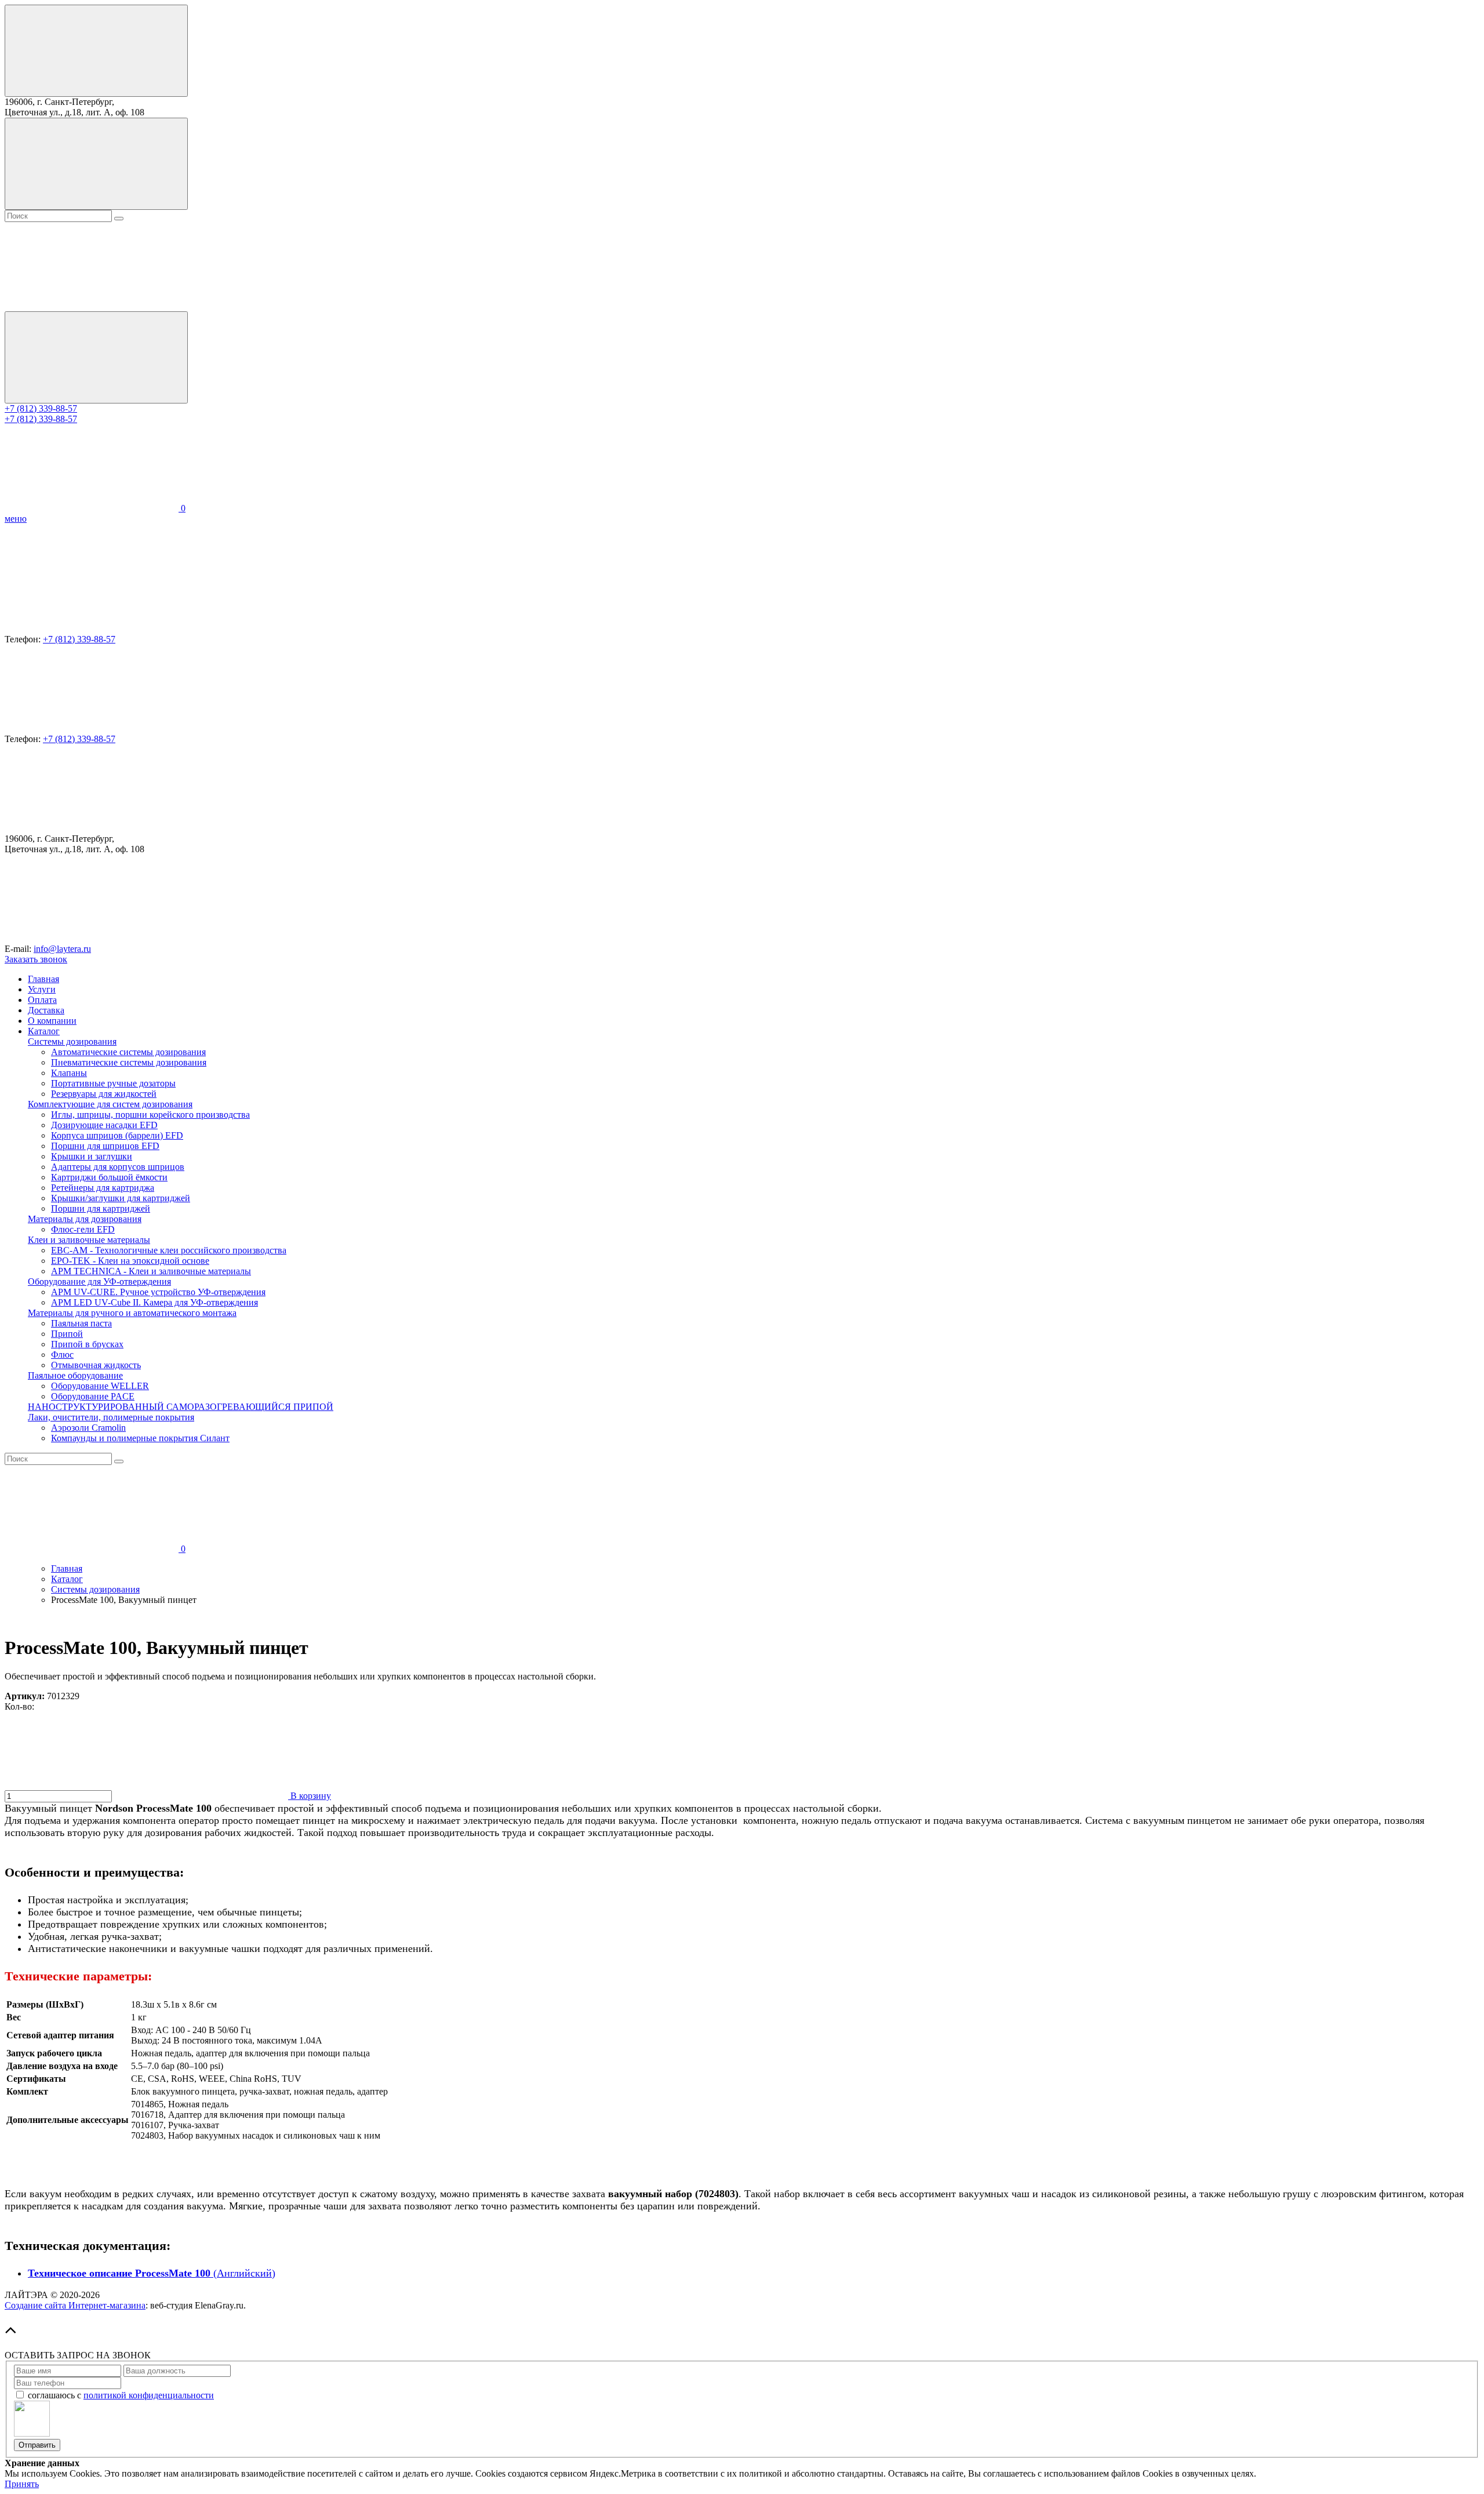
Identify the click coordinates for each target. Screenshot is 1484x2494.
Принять (22, 2484)
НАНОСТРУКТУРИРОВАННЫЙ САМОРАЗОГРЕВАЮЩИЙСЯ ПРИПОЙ (181, 1407)
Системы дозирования (72, 1041)
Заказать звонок (36, 959)
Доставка (46, 1010)
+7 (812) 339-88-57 (41, 408)
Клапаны (69, 1073)
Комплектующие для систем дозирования (110, 1104)
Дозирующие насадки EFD (104, 1125)
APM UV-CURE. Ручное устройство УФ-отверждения (158, 1292)
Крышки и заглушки (92, 1156)
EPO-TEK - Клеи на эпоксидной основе (130, 1261)
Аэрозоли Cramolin (88, 1428)
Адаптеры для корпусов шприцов (118, 1167)
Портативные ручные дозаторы (113, 1083)
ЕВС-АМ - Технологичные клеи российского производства (169, 1250)
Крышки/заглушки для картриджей (121, 1198)
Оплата (42, 1000)
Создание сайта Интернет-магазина (75, 2305)
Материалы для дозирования (85, 1219)
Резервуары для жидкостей (104, 1094)
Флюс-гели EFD (83, 1229)
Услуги (42, 989)
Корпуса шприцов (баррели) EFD (117, 1135)
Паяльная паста (81, 1323)
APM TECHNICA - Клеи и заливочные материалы (151, 1271)
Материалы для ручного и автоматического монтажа (132, 1313)
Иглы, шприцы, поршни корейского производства (150, 1115)
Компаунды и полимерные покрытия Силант (140, 1438)
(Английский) (152, 2273)
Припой (67, 1334)
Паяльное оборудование (75, 1375)
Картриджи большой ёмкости (109, 1177)
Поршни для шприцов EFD (105, 1146)
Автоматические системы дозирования (128, 1052)
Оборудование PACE (93, 1396)
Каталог (44, 1031)
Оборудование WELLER (100, 1386)
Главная (43, 979)
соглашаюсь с (121, 2395)
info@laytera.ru (62, 949)
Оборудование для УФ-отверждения (99, 1281)
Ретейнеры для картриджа (103, 1188)
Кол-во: (19, 1706)
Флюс (62, 1355)
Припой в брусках (87, 1344)
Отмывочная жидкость (96, 1365)
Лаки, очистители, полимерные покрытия (111, 1417)
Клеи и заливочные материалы (89, 1240)
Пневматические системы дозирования (129, 1062)
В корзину (310, 1796)
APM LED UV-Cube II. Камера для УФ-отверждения (154, 1302)
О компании (52, 1021)
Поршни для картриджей (101, 1208)
